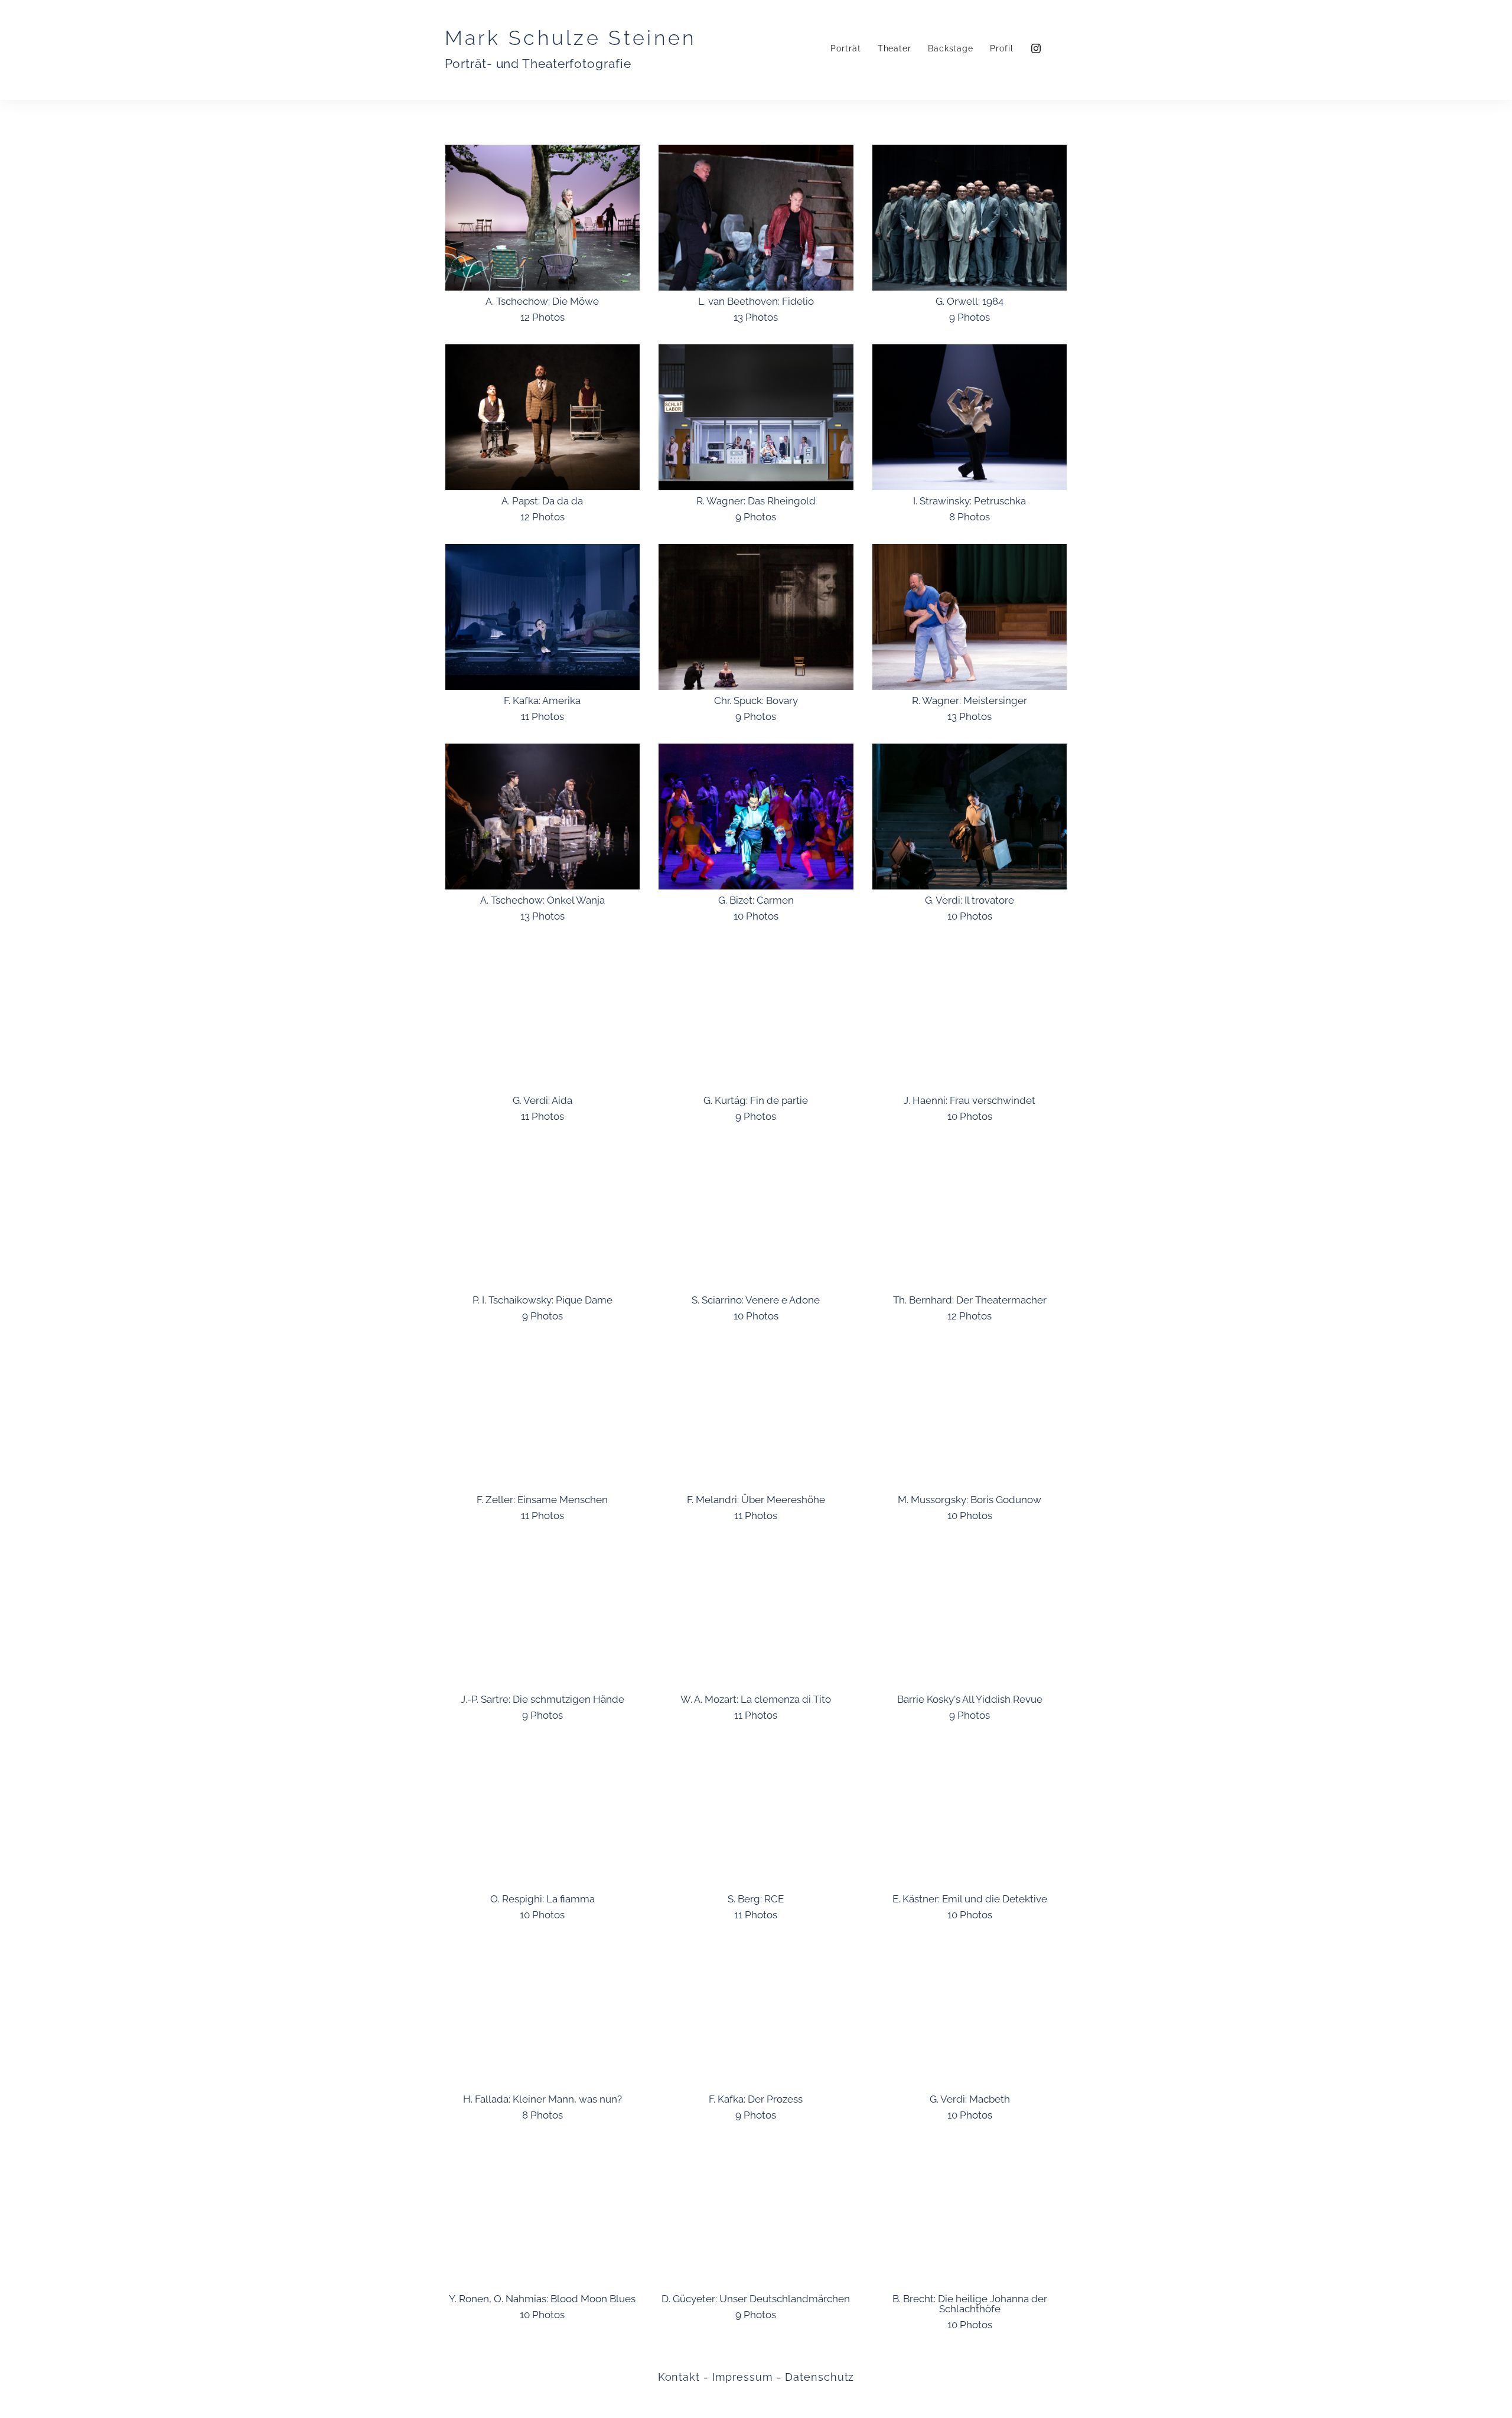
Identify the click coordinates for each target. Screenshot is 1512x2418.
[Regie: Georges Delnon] (756, 1216)
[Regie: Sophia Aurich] (543, 1616)
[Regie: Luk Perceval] (970, 218)
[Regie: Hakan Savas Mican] (756, 2215)
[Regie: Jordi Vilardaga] (756, 1416)
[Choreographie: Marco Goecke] (970, 417)
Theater (895, 48)
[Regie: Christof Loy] (543, 1815)
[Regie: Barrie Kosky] (970, 1616)
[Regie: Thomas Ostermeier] (543, 218)
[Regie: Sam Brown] (543, 1216)
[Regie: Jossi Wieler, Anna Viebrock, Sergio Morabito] (970, 617)
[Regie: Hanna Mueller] (970, 1815)
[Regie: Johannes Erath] (756, 1016)
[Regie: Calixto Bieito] (543, 1016)
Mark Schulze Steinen (571, 38)
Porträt (845, 48)
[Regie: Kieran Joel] (543, 817)
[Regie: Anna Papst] (543, 417)
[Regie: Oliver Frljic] (756, 2015)
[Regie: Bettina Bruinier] (543, 1416)
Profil (1001, 48)
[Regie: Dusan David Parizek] (970, 2215)
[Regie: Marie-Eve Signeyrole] (970, 2015)
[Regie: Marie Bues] (970, 1016)
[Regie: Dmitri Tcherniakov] (756, 417)
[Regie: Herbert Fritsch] (756, 817)
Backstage (951, 48)
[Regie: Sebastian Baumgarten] (543, 617)
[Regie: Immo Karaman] (970, 817)
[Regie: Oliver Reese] (970, 1216)
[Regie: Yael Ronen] (543, 2215)
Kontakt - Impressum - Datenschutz (756, 2377)
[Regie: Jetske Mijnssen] (756, 1616)
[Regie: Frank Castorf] (543, 2015)
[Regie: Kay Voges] (756, 1815)
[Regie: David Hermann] (756, 218)
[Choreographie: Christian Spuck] (756, 617)
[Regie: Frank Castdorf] (970, 1416)
